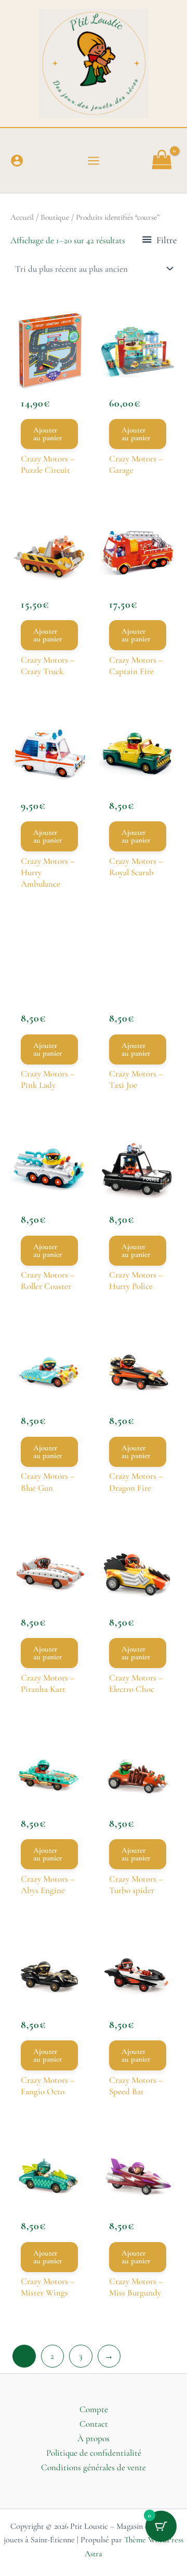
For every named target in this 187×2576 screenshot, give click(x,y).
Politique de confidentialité (94, 2453)
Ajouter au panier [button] (48, 434)
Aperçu (49, 370)
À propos (94, 2438)
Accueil (22, 217)
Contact (94, 2424)
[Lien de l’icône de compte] (17, 160)
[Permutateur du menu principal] (94, 161)
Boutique (55, 217)
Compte (94, 2409)
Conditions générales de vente (94, 2467)
